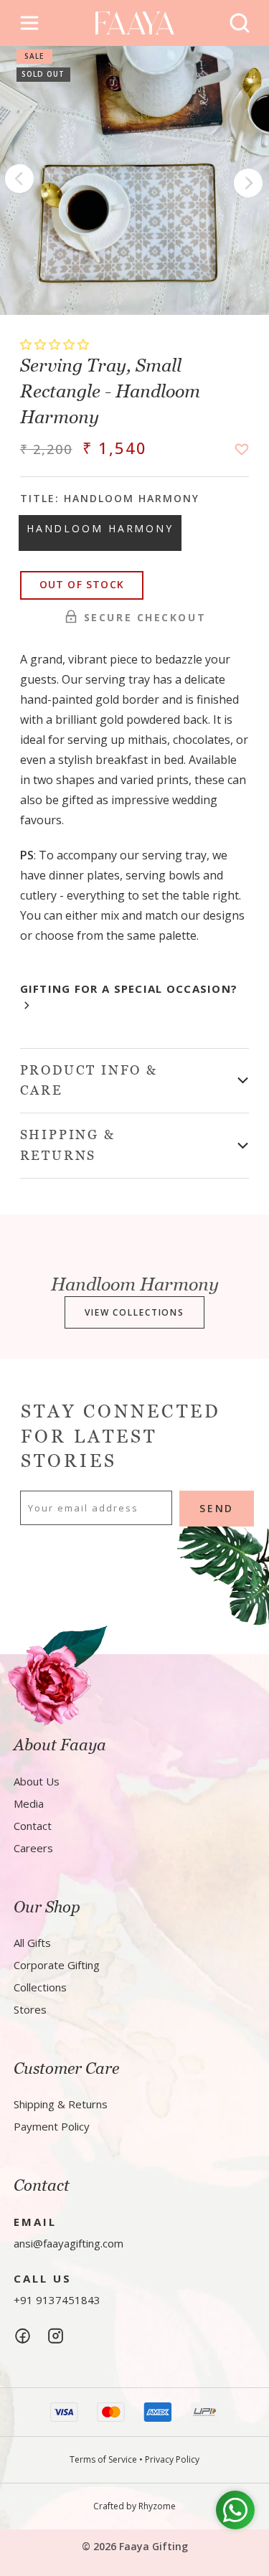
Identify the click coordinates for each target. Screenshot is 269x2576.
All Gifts (32, 1943)
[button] (56, 344)
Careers (33, 1848)
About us (37, 1781)
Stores (30, 2009)
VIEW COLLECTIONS (134, 1312)
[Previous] (19, 181)
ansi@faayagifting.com (69, 2243)
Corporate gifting (57, 1965)
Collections (40, 1987)
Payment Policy (52, 2126)
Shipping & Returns (61, 2104)
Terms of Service (103, 2459)
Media (29, 1803)
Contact (33, 1826)
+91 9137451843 (57, 2300)
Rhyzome (157, 2506)
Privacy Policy (172, 2459)
